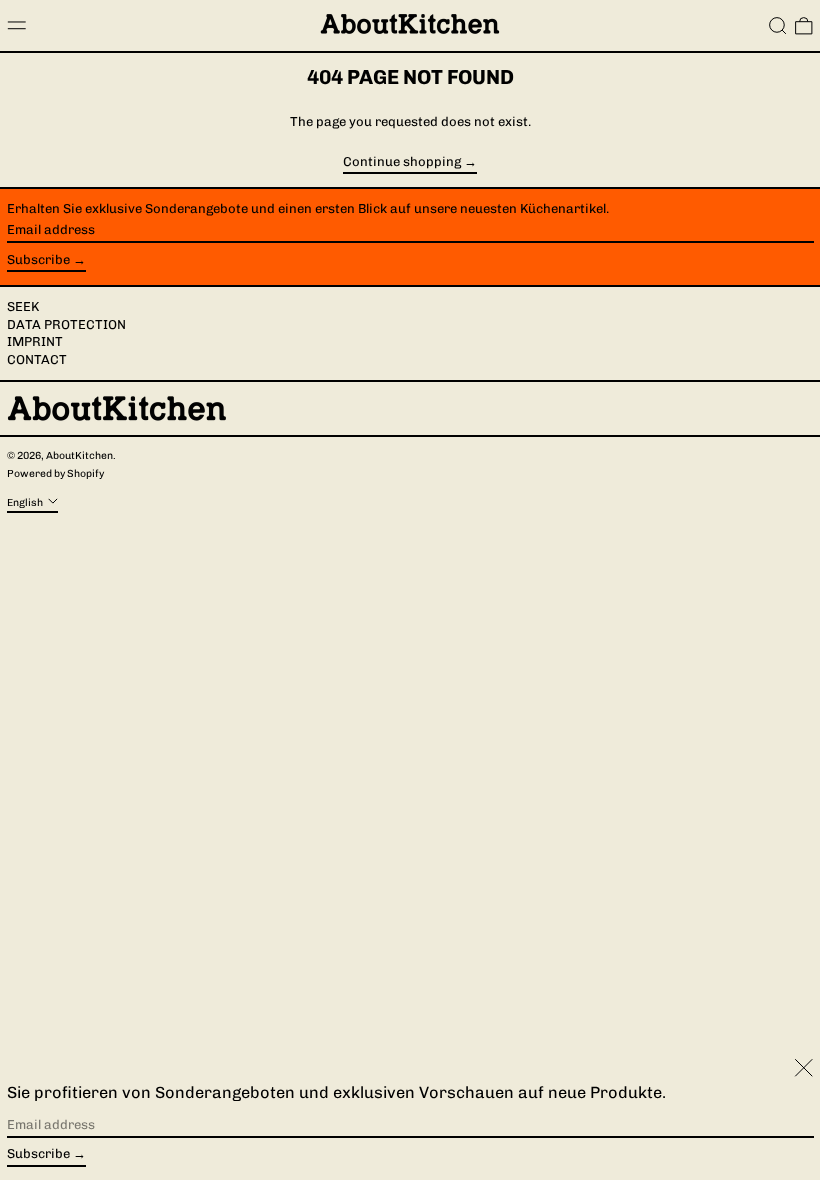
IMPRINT (35, 341)
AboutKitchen (79, 455)
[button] (778, 26)
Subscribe (38, 259)
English (26, 501)
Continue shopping (402, 162)
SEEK (23, 306)
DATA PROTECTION (66, 324)
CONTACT (37, 359)
